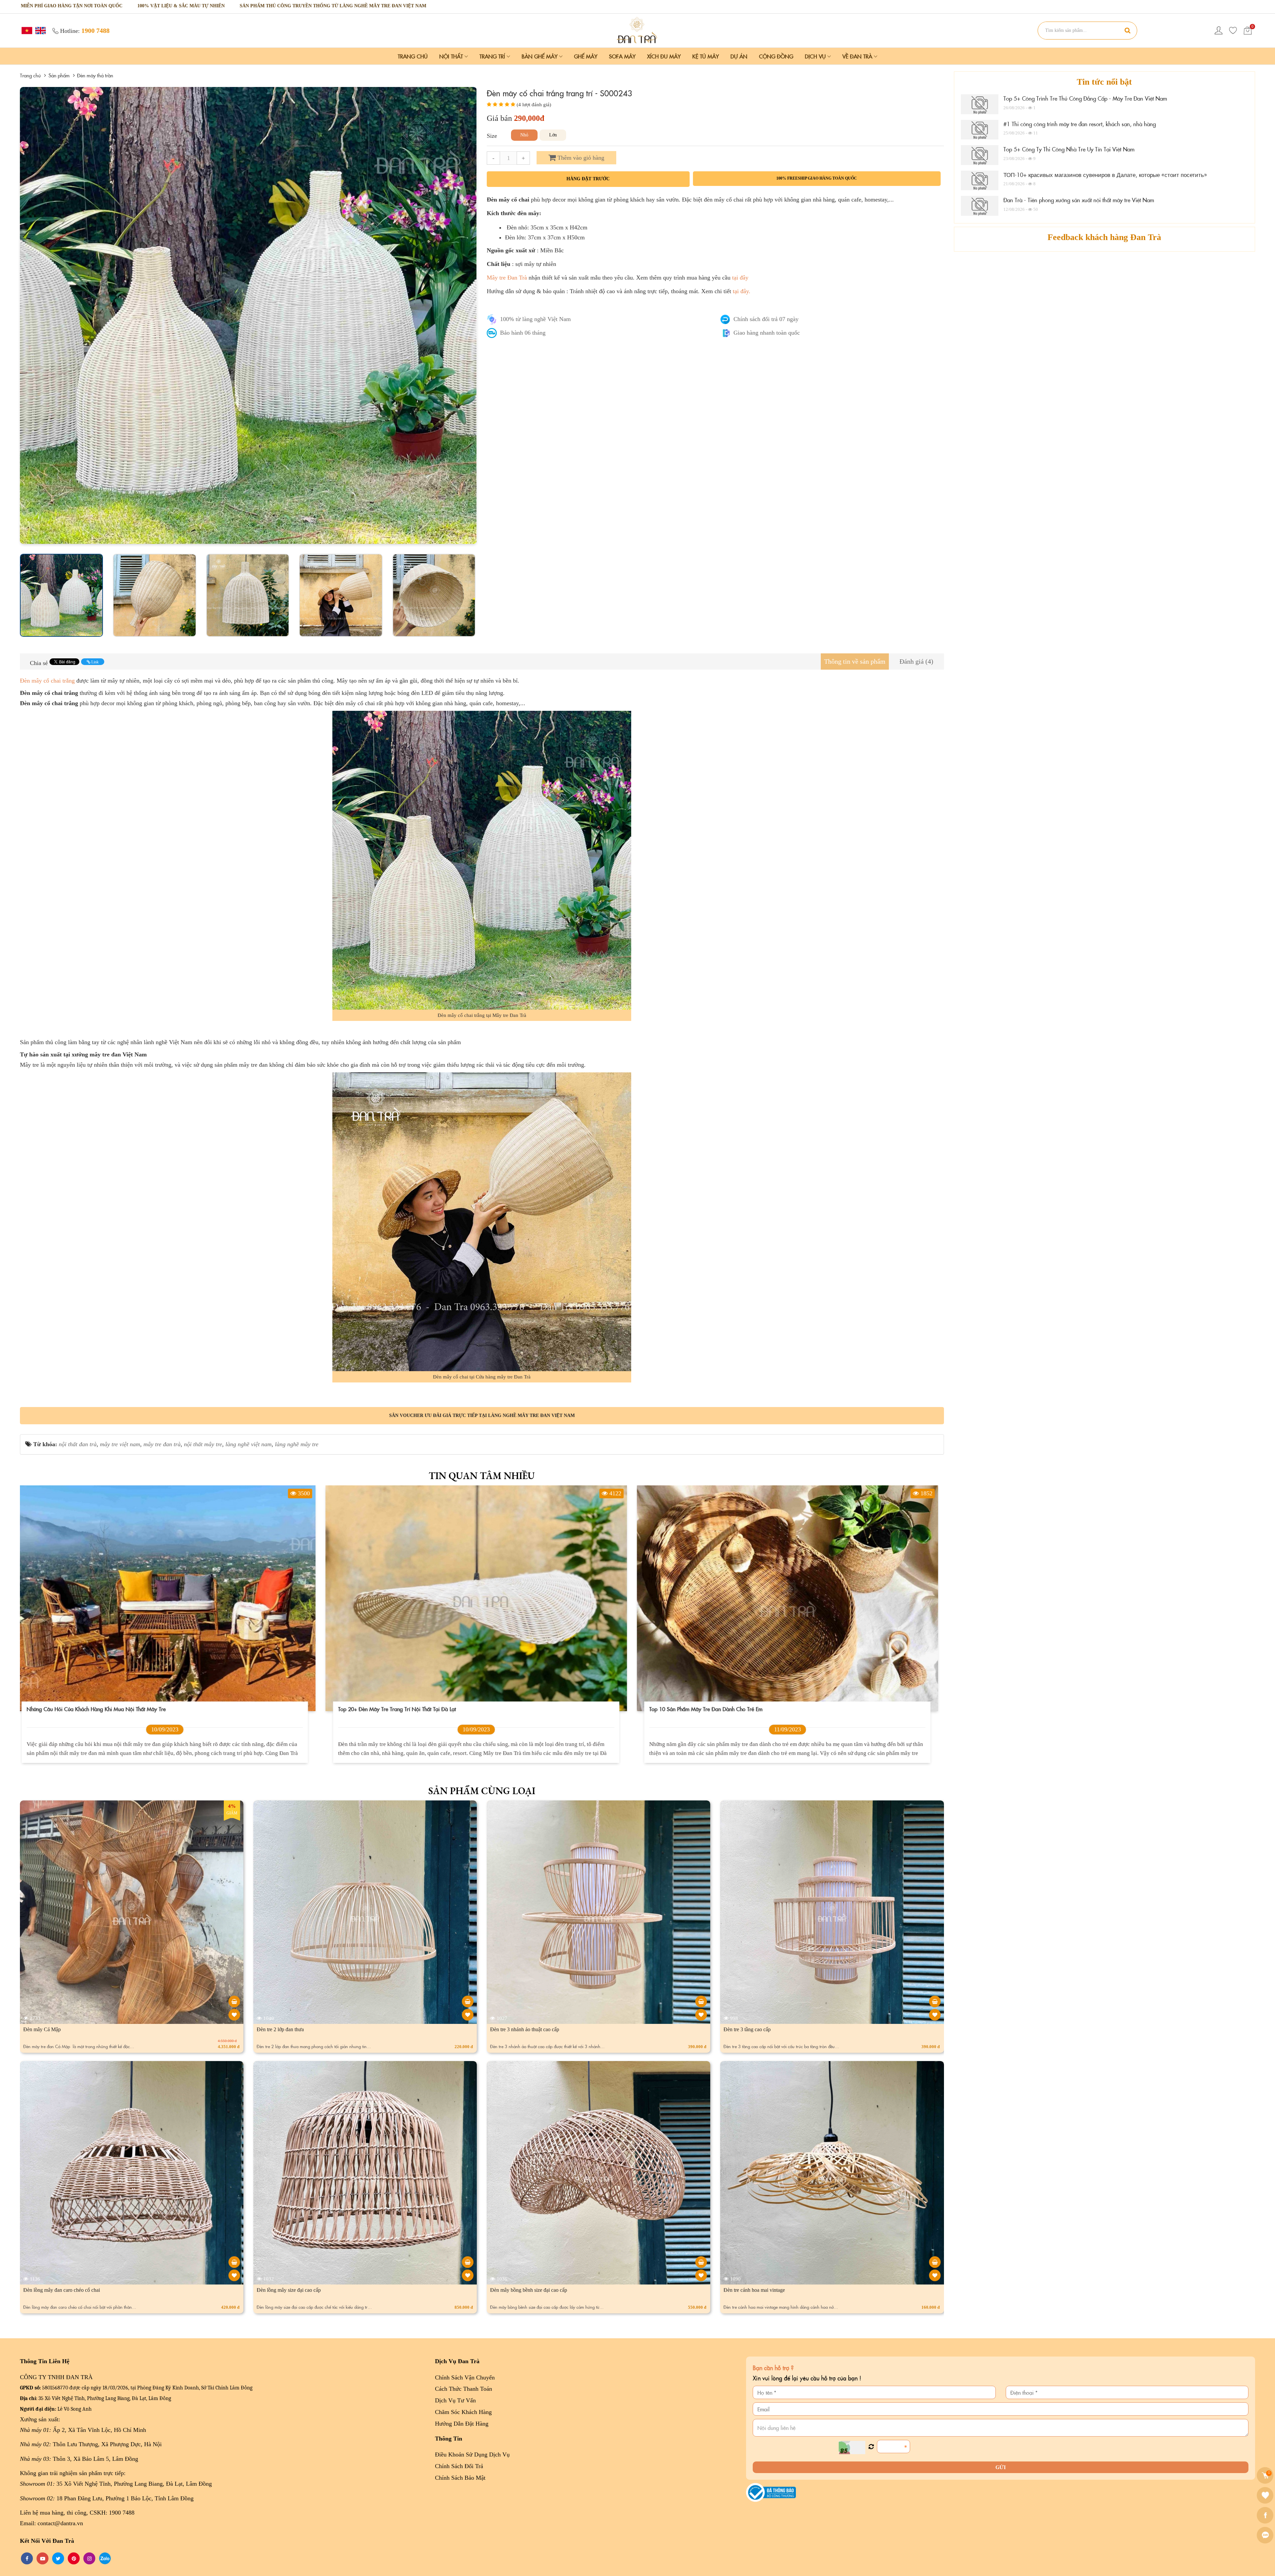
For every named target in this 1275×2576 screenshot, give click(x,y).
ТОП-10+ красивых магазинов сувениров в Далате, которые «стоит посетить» (1105, 175)
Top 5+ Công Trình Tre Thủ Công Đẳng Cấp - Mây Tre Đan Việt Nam (1085, 98)
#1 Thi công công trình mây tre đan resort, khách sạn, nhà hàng (1080, 124)
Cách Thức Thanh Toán (464, 2389)
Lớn (553, 135)
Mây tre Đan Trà (507, 278)
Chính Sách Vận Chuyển (465, 2377)
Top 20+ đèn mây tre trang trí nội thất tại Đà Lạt (714, 1709)
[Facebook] (1266, 2515)
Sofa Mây (622, 56)
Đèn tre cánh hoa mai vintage (754, 2290)
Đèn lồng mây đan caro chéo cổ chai (62, 2290)
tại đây (740, 278)
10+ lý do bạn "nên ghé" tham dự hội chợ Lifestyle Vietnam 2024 (110, 1709)
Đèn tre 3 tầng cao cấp (747, 2029)
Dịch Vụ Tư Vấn (455, 2400)
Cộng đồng (776, 56)
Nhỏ (524, 135)
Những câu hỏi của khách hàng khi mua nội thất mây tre (413, 1709)
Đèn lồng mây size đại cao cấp (289, 2290)
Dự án (739, 56)
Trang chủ (413, 56)
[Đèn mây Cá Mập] (234, 2001)
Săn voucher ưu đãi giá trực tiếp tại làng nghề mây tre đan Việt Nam (482, 1415)
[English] (40, 30)
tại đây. (742, 291)
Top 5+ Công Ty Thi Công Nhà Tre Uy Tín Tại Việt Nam (1069, 149)
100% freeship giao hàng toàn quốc (817, 178)
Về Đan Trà (858, 56)
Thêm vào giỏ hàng (580, 158)
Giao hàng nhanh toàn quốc (767, 333)
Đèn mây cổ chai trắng (47, 681)
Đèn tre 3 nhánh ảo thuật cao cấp (525, 2029)
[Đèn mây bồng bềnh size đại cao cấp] (701, 2262)
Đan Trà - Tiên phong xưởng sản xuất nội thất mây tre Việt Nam (1079, 200)
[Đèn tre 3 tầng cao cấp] (935, 2001)
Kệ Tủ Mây (706, 56)
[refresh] (871, 2447)
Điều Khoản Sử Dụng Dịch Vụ (472, 2454)
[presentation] (27, 315)
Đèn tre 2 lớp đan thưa (280, 2029)
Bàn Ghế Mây (540, 56)
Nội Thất (452, 56)
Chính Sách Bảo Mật (460, 2478)
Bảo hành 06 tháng (523, 333)
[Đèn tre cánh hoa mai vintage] (935, 2262)
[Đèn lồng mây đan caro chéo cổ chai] (234, 2262)
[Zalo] (1266, 2535)
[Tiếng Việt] (26, 30)
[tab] (855, 662)
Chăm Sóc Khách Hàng (463, 2412)
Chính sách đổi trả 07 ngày (766, 319)
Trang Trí (493, 56)
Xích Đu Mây (664, 56)
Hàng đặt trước (588, 179)
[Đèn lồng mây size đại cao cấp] (468, 2262)
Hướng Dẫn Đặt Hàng (462, 2424)
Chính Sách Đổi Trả (459, 2466)
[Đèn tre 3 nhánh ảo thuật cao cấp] (701, 2001)
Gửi (1001, 2467)
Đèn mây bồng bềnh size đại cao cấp (529, 2290)
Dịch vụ (816, 56)
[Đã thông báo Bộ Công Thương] (771, 2492)
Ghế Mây (586, 56)
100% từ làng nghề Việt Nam (535, 319)
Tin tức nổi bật (1104, 82)
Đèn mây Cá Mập (42, 2029)
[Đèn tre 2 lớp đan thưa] (468, 2001)
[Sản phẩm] (637, 30)
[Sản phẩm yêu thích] (1233, 31)
